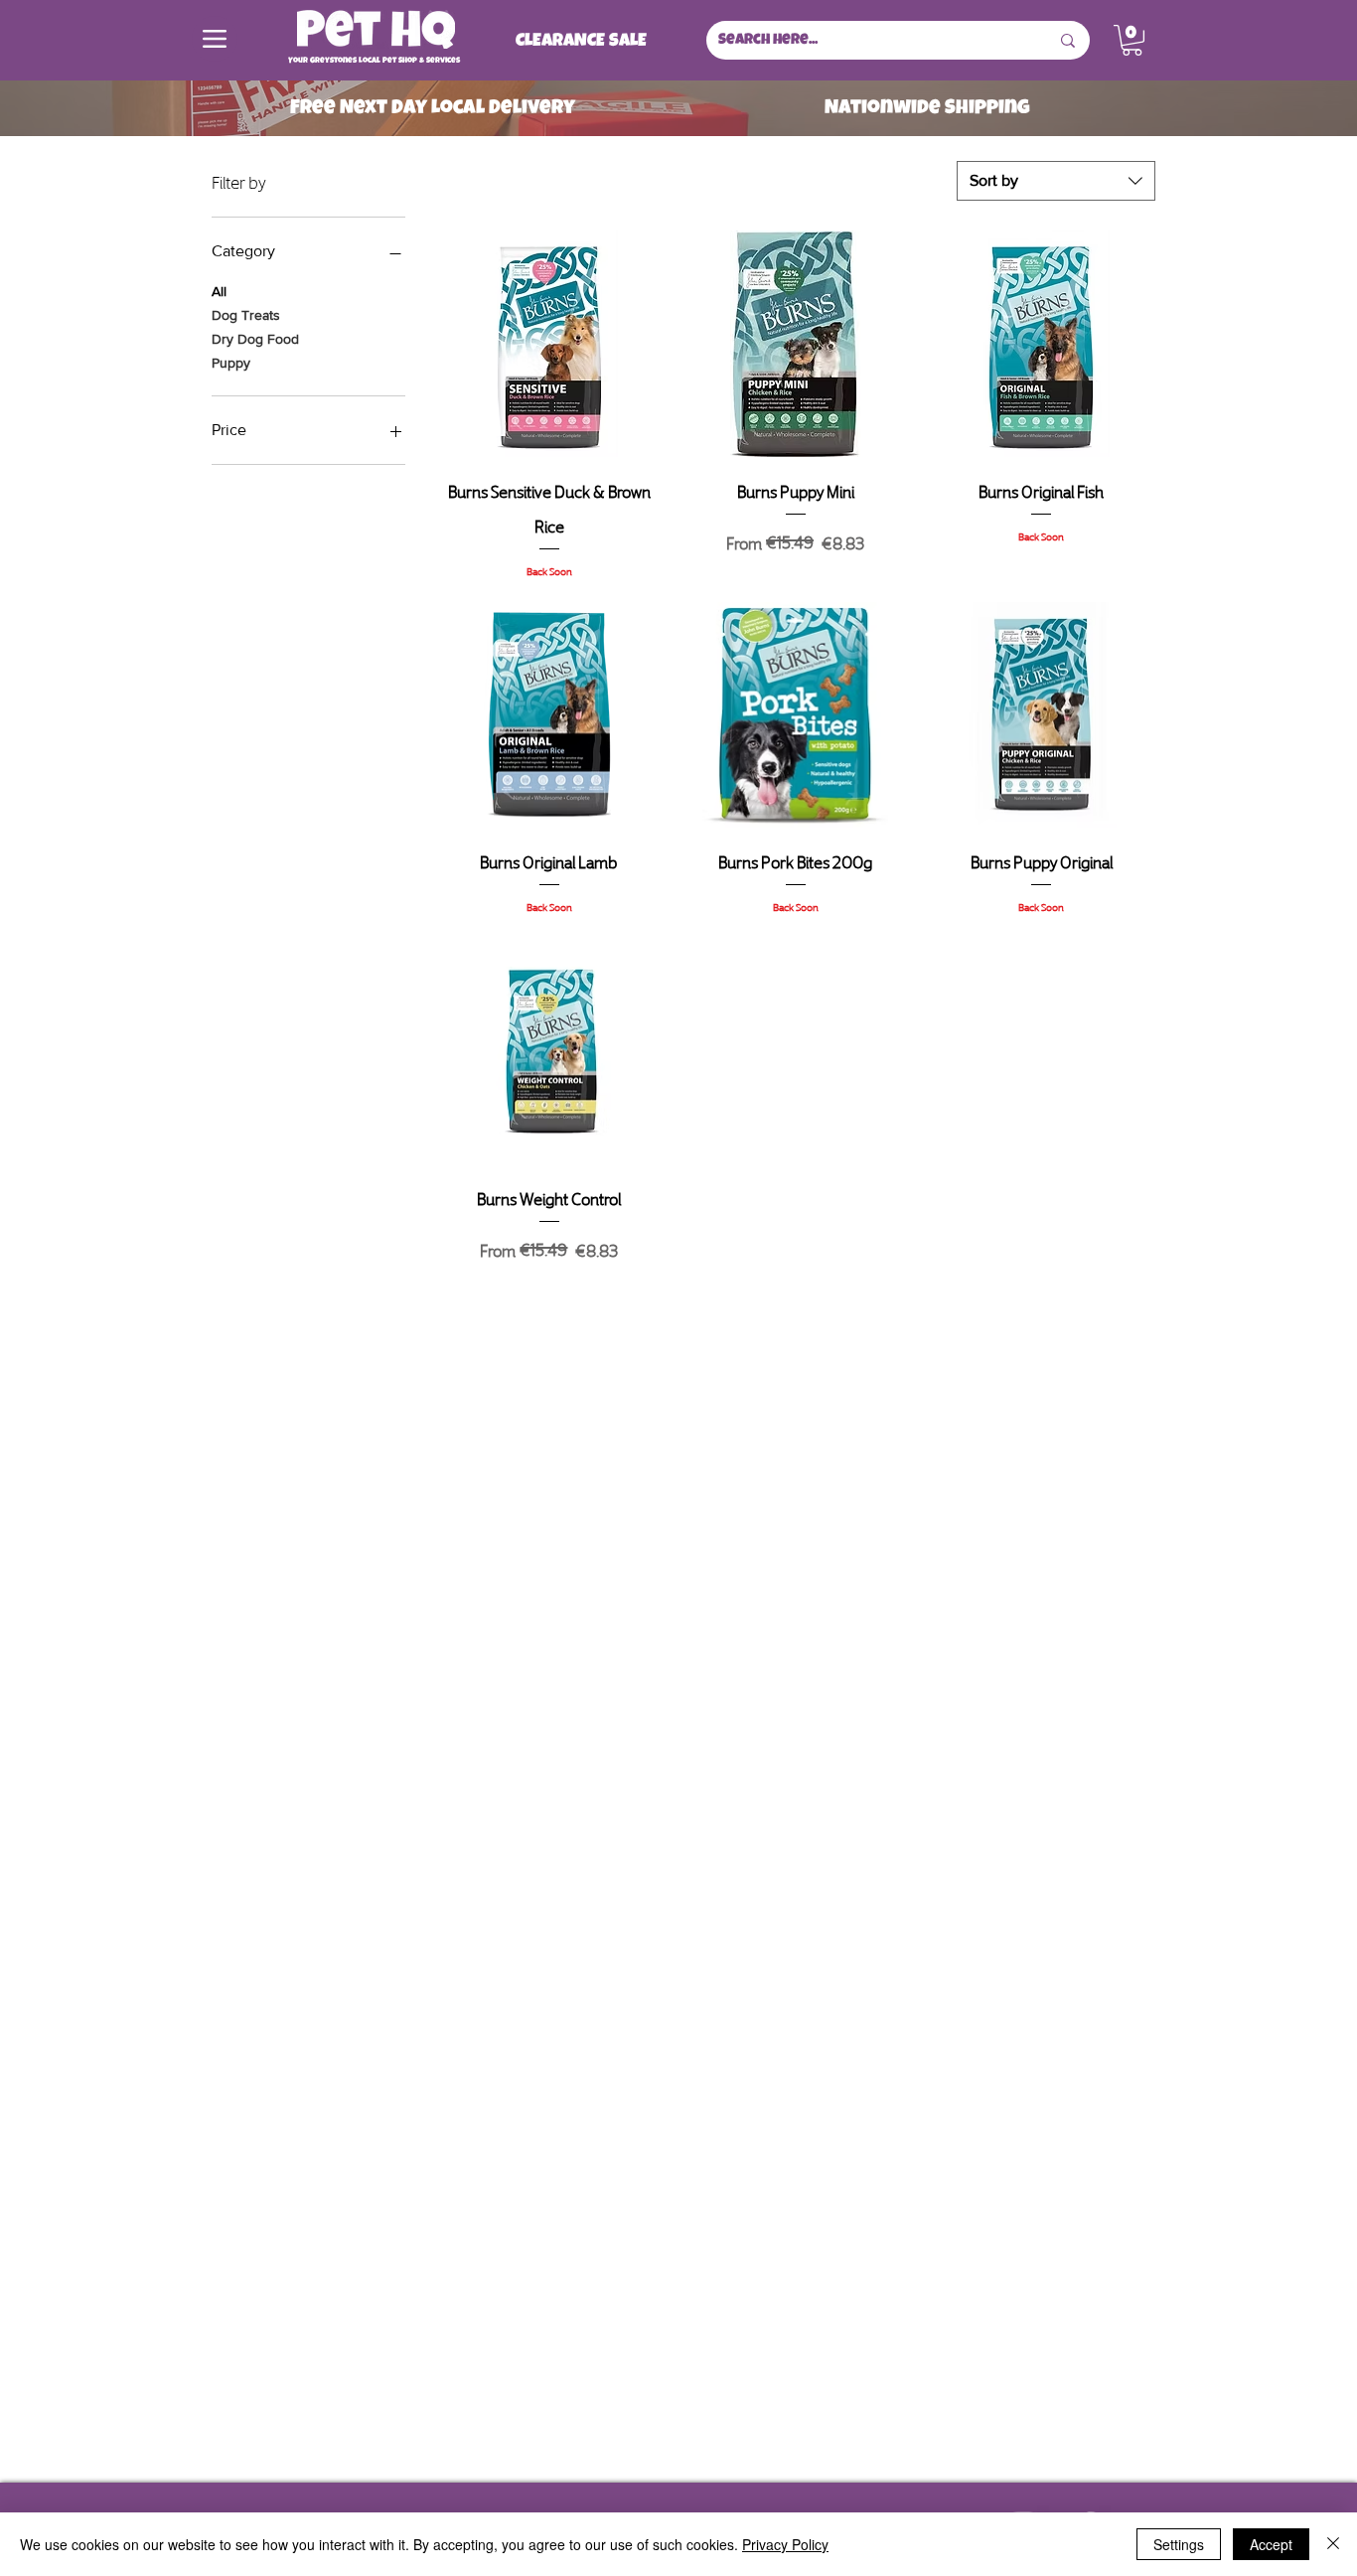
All (219, 291)
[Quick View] (549, 344)
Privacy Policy (785, 2544)
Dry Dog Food (255, 339)
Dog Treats (246, 315)
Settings (1179, 2544)
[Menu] (215, 39)
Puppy (231, 363)
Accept (1271, 2544)
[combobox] (1056, 181)
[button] (1132, 40)
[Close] (1333, 2544)
